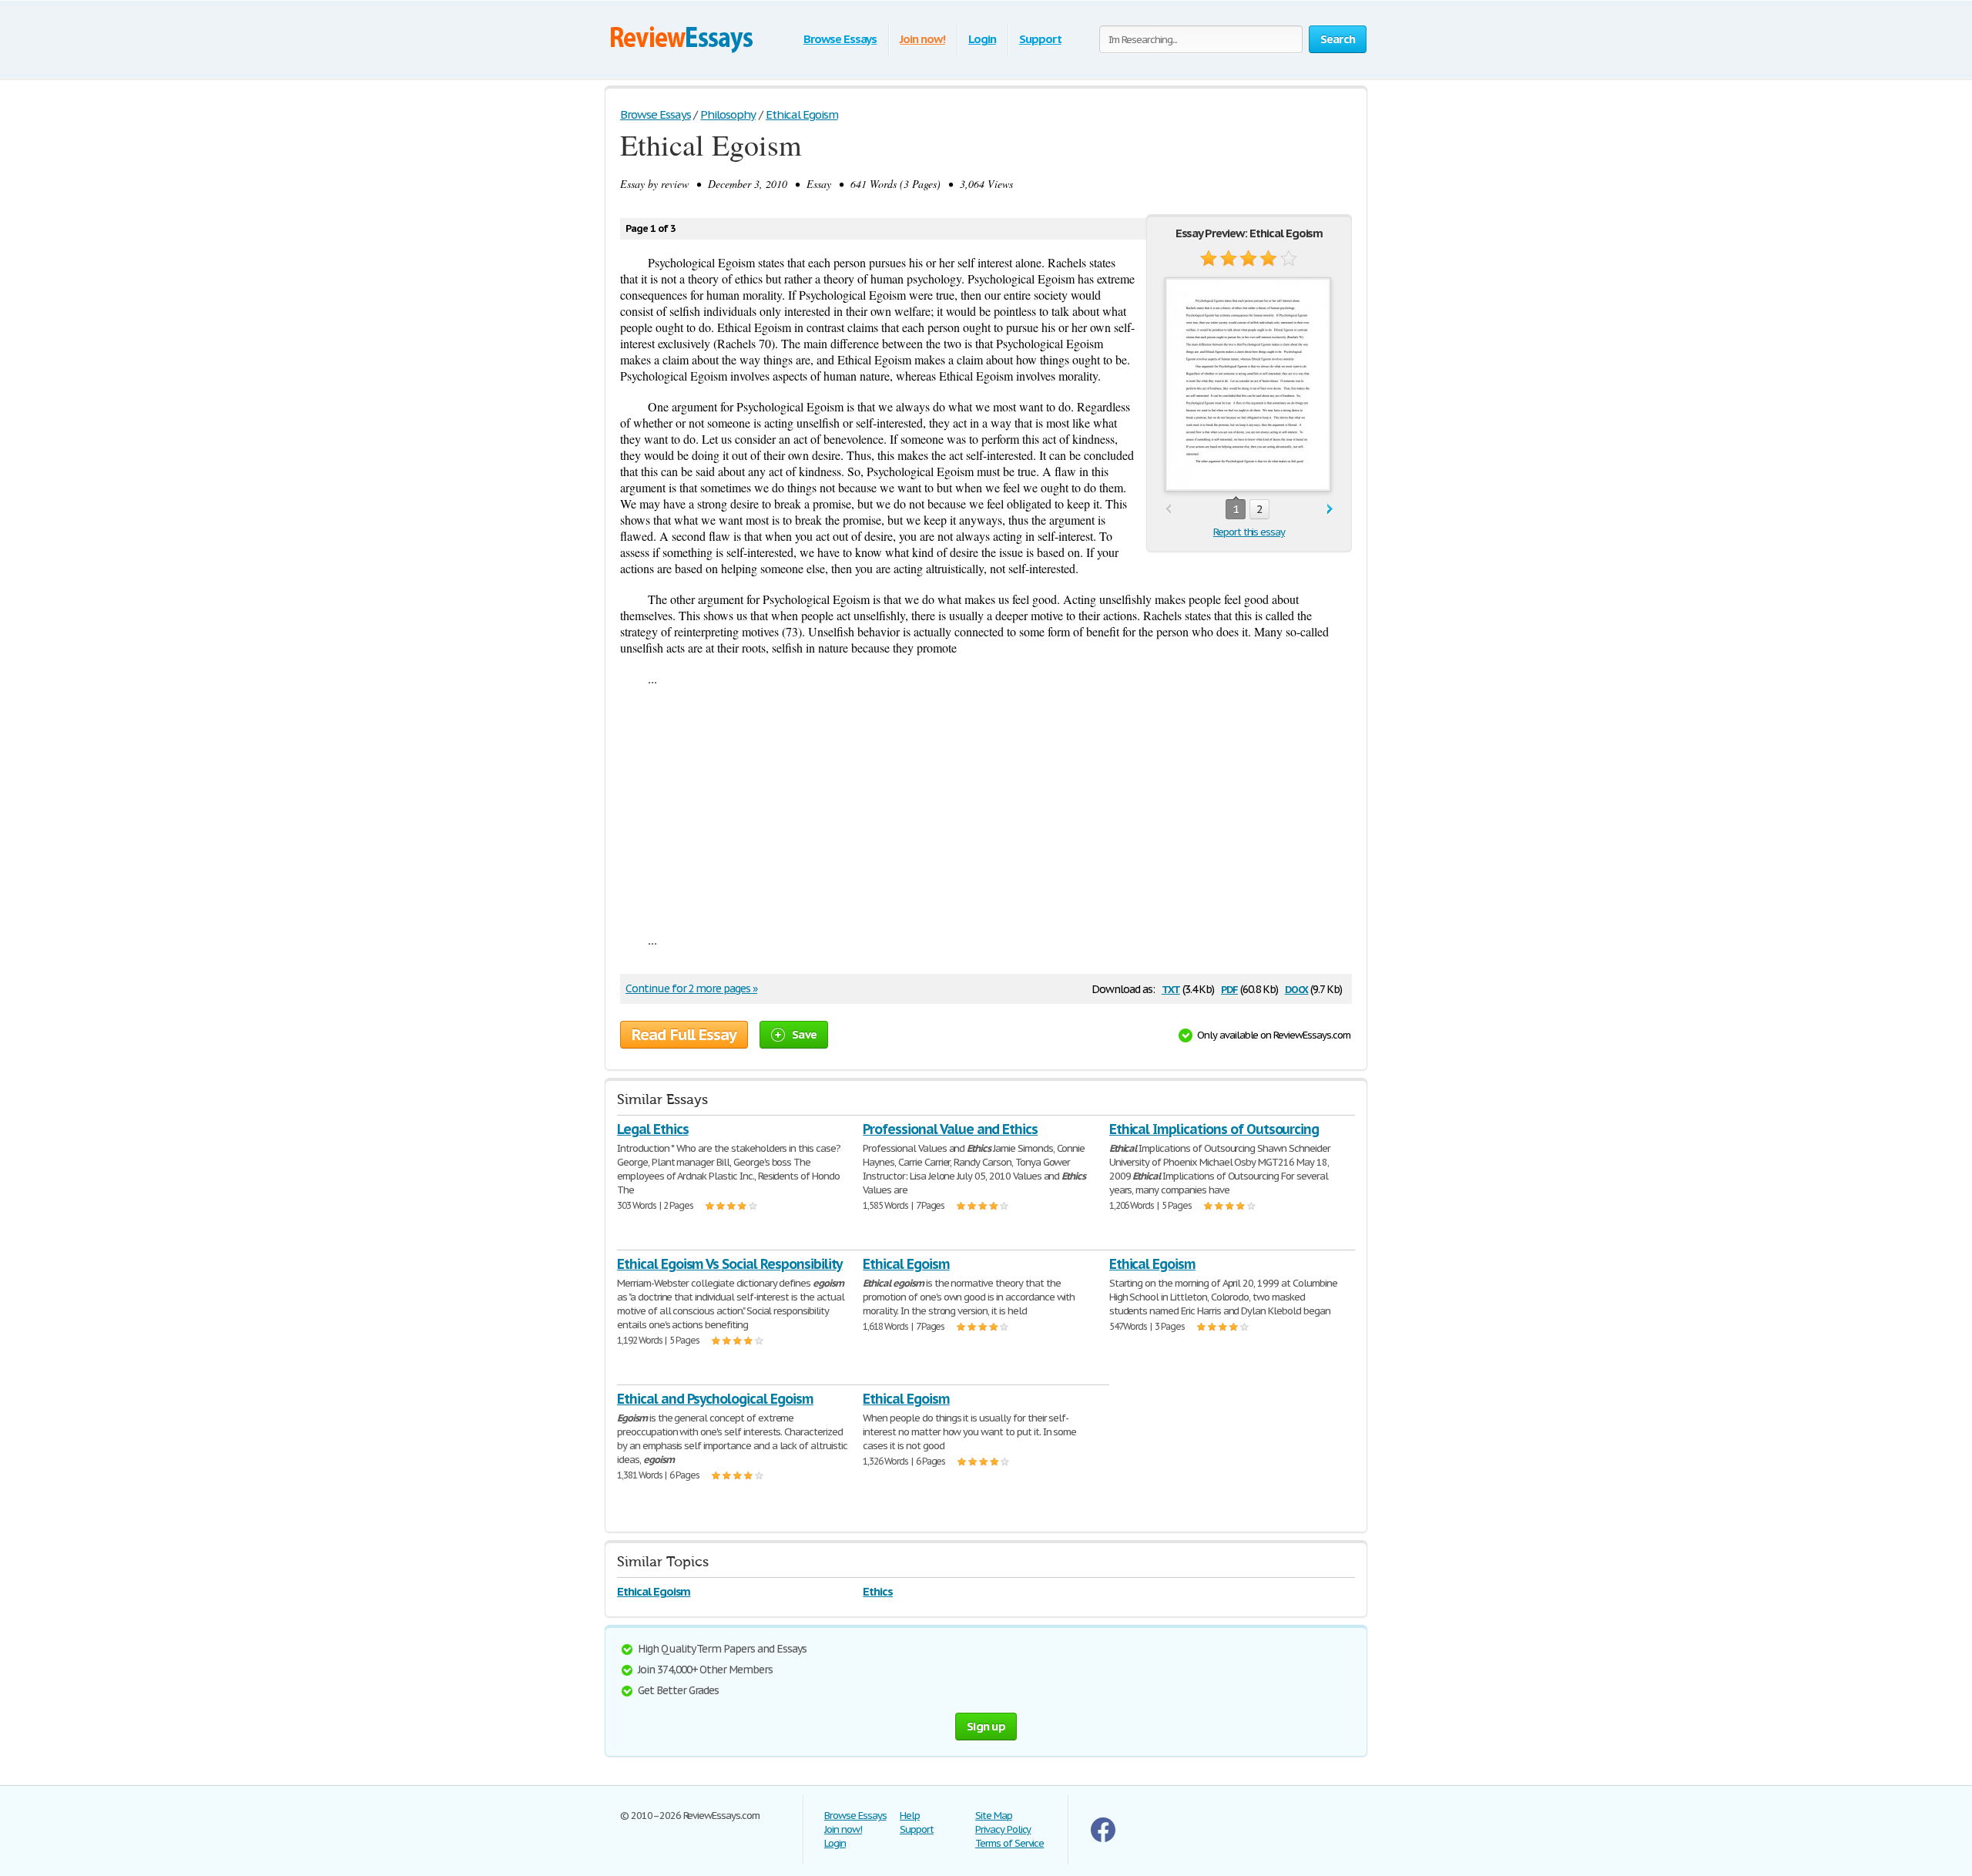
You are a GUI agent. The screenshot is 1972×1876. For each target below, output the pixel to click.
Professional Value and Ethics (950, 1129)
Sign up (986, 1726)
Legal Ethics (653, 1129)
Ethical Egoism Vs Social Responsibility (729, 1264)
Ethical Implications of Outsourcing (1214, 1129)
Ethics (878, 1591)
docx (1297, 988)
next (1330, 510)
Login (982, 39)
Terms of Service (1009, 1843)
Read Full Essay (684, 1035)
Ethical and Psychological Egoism (715, 1399)
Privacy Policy (1003, 1829)
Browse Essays (840, 39)
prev (1168, 510)
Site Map (994, 1816)
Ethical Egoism (906, 1264)
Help (910, 1816)
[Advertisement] (986, 809)
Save (804, 1034)
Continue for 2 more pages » (691, 988)
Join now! (922, 39)
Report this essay (1249, 532)
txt (1171, 988)
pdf (1229, 988)
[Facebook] (1103, 1839)
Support (1040, 39)
